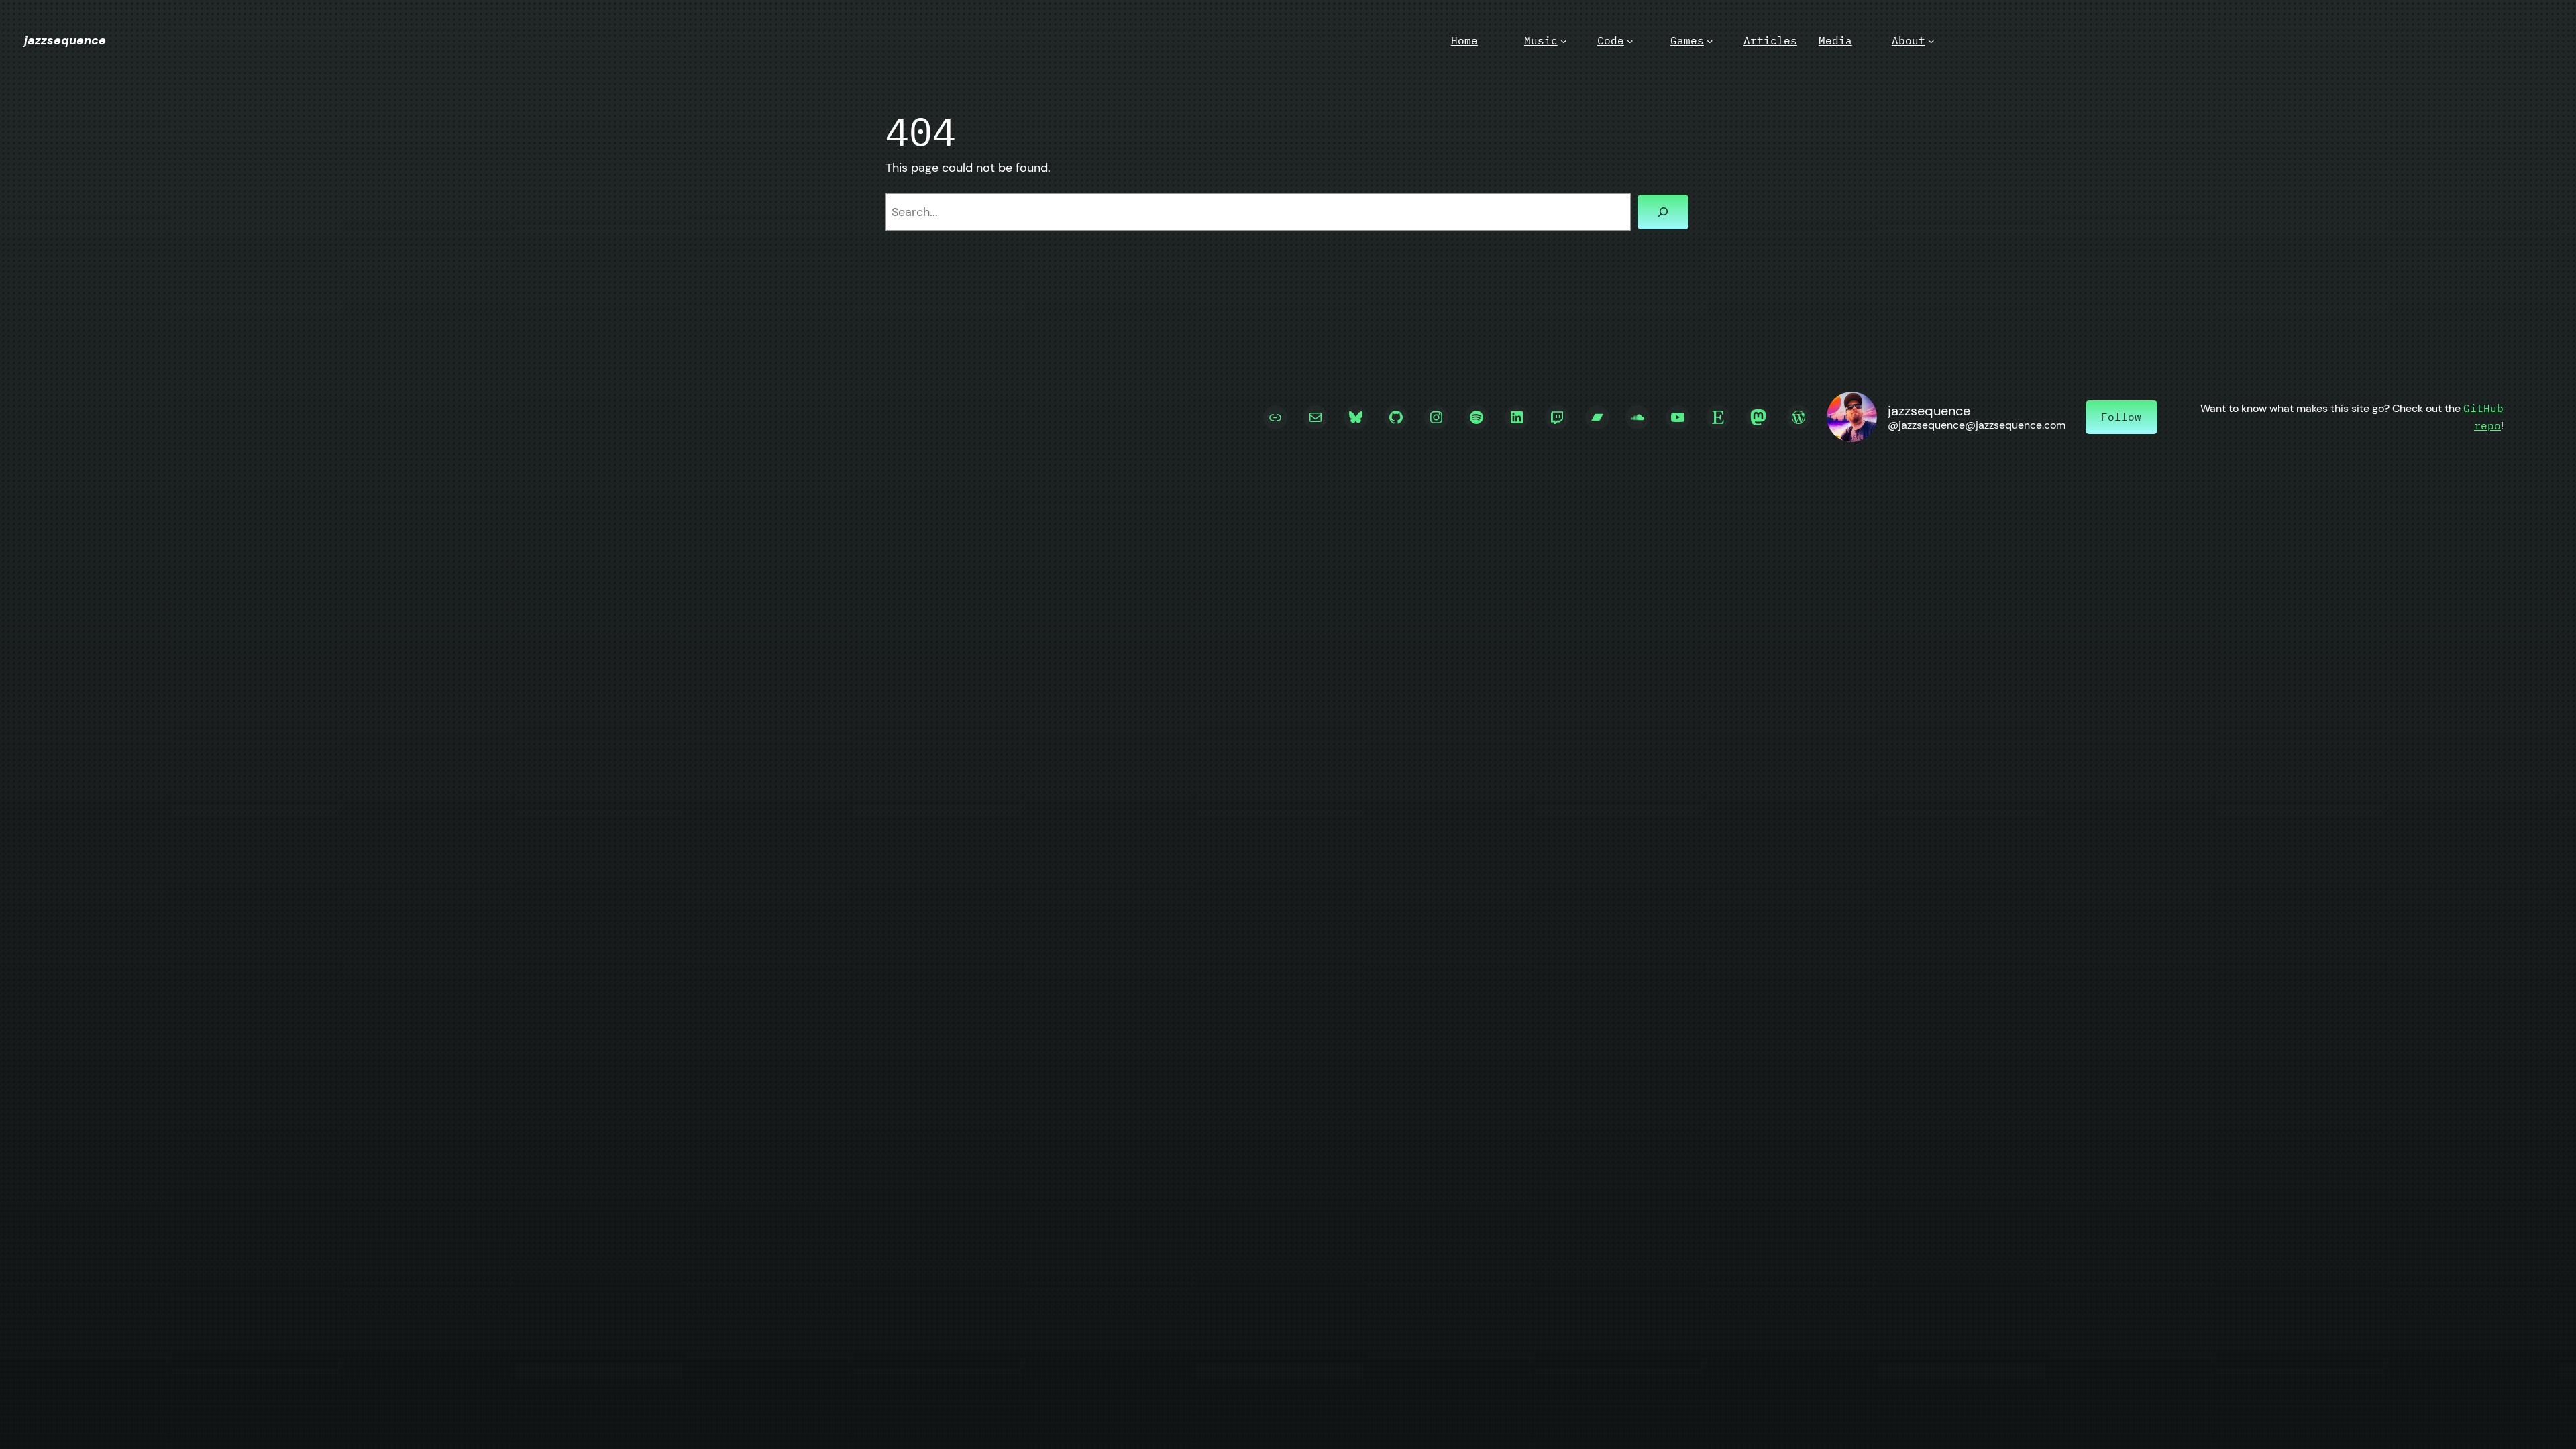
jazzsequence (65, 40)
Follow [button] (2121, 417)
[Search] (1663, 212)
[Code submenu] (1630, 41)
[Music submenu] (1564, 41)
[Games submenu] (1710, 41)
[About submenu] (1931, 41)
